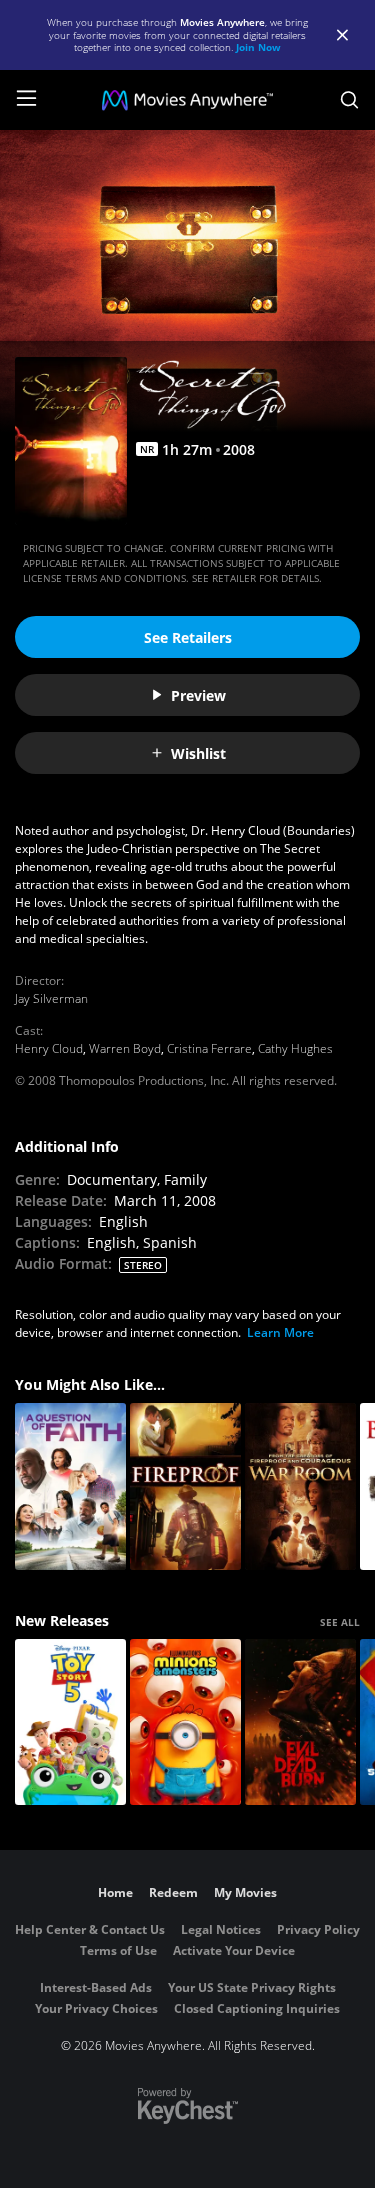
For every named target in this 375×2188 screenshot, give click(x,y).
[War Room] (300, 1486)
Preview (198, 695)
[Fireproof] (185, 1486)
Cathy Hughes (295, 1048)
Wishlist (198, 753)
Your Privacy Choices (96, 2008)
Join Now (258, 47)
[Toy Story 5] (70, 1722)
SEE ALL (340, 1622)
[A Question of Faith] (70, 1486)
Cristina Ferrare (209, 1048)
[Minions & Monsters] (185, 1722)
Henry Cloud (49, 1048)
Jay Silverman (51, 998)
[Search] (349, 100)
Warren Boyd (125, 1048)
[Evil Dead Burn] (300, 1722)
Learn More (280, 1332)
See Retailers (188, 637)
